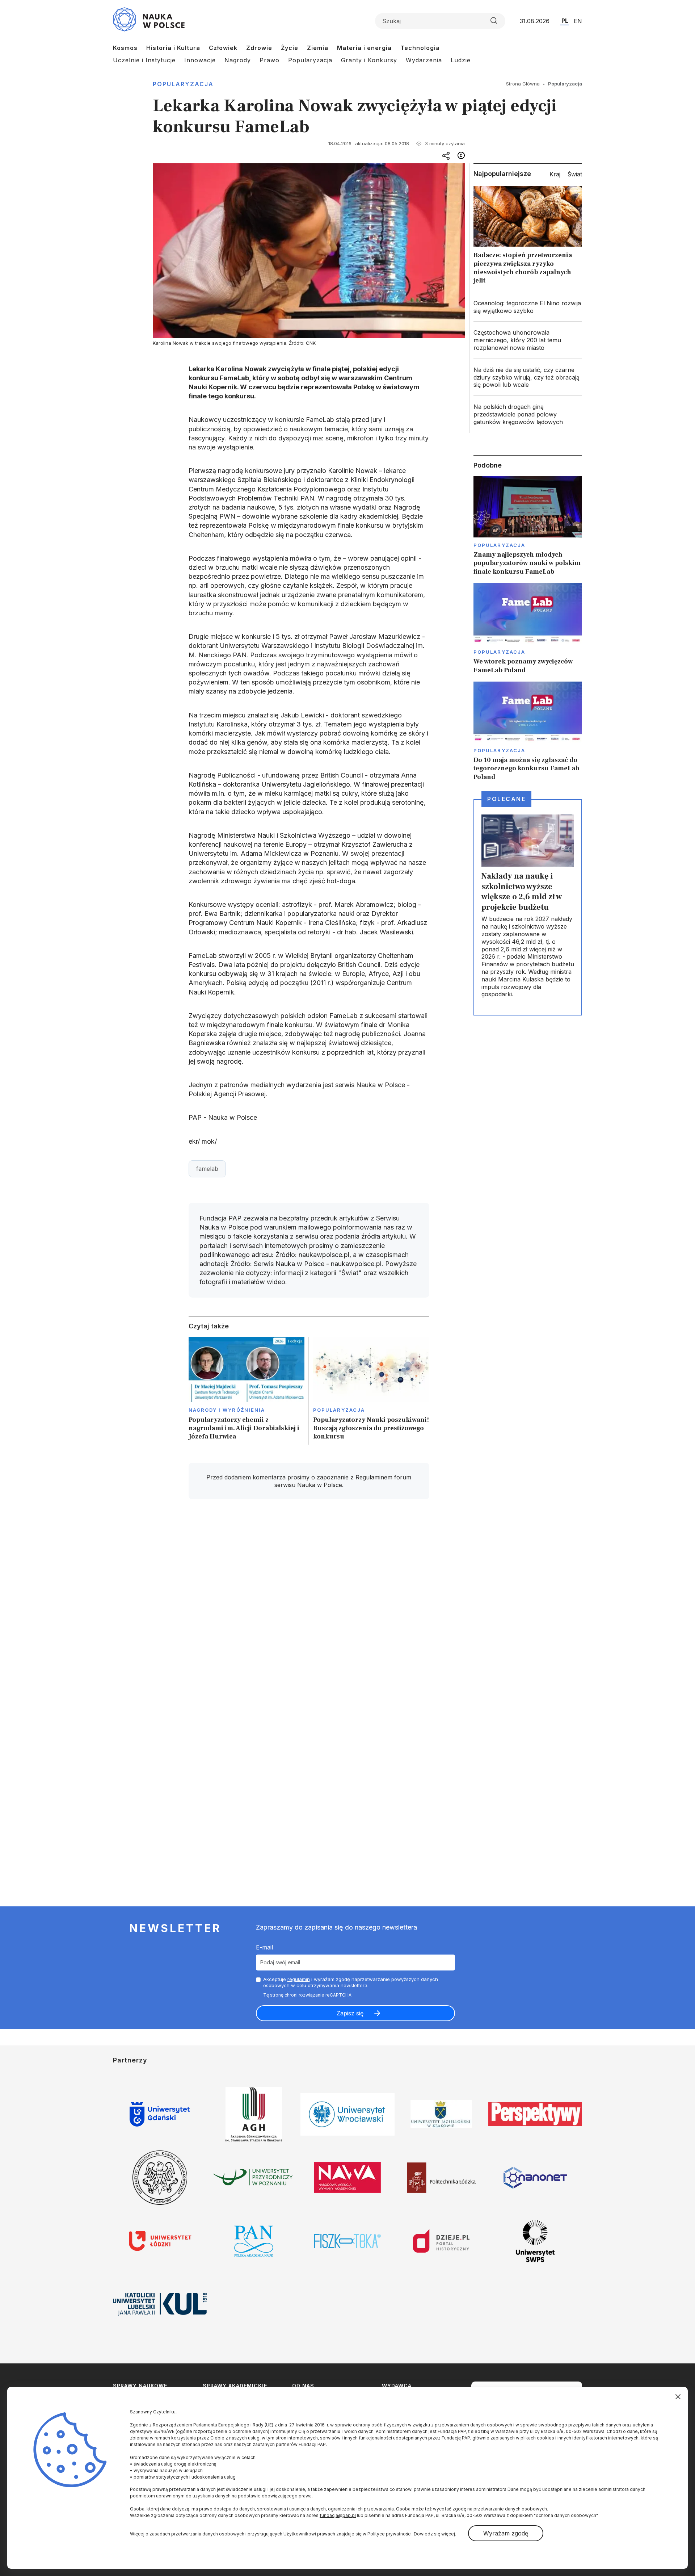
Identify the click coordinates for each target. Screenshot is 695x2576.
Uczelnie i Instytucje (144, 60)
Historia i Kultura (173, 48)
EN (578, 21)
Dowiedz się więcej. (435, 2534)
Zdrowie (259, 48)
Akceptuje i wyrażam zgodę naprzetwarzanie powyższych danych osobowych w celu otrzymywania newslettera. (351, 1982)
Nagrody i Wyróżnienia (227, 1410)
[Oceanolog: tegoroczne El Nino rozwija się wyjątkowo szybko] (528, 307)
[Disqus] (309, 1608)
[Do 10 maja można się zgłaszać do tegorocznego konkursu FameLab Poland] (528, 731)
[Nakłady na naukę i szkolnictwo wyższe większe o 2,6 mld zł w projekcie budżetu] (528, 907)
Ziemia (318, 48)
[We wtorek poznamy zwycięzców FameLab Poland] (528, 629)
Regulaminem (374, 1477)
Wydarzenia (424, 60)
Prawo (269, 60)
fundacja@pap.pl (338, 2515)
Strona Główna (523, 84)
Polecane (506, 799)
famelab (207, 1169)
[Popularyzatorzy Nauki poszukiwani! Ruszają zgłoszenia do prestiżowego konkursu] (371, 1391)
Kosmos (125, 48)
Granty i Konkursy (369, 60)
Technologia (420, 48)
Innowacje (200, 60)
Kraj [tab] (555, 174)
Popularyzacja (310, 60)
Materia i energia (364, 48)
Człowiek (223, 48)
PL (565, 21)
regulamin (299, 1979)
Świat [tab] (575, 174)
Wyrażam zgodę (506, 2533)
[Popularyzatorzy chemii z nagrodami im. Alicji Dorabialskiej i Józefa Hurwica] (247, 1391)
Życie (290, 48)
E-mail (264, 1947)
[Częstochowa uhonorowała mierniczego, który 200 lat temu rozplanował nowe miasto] (528, 340)
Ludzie (461, 60)
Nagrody (238, 60)
